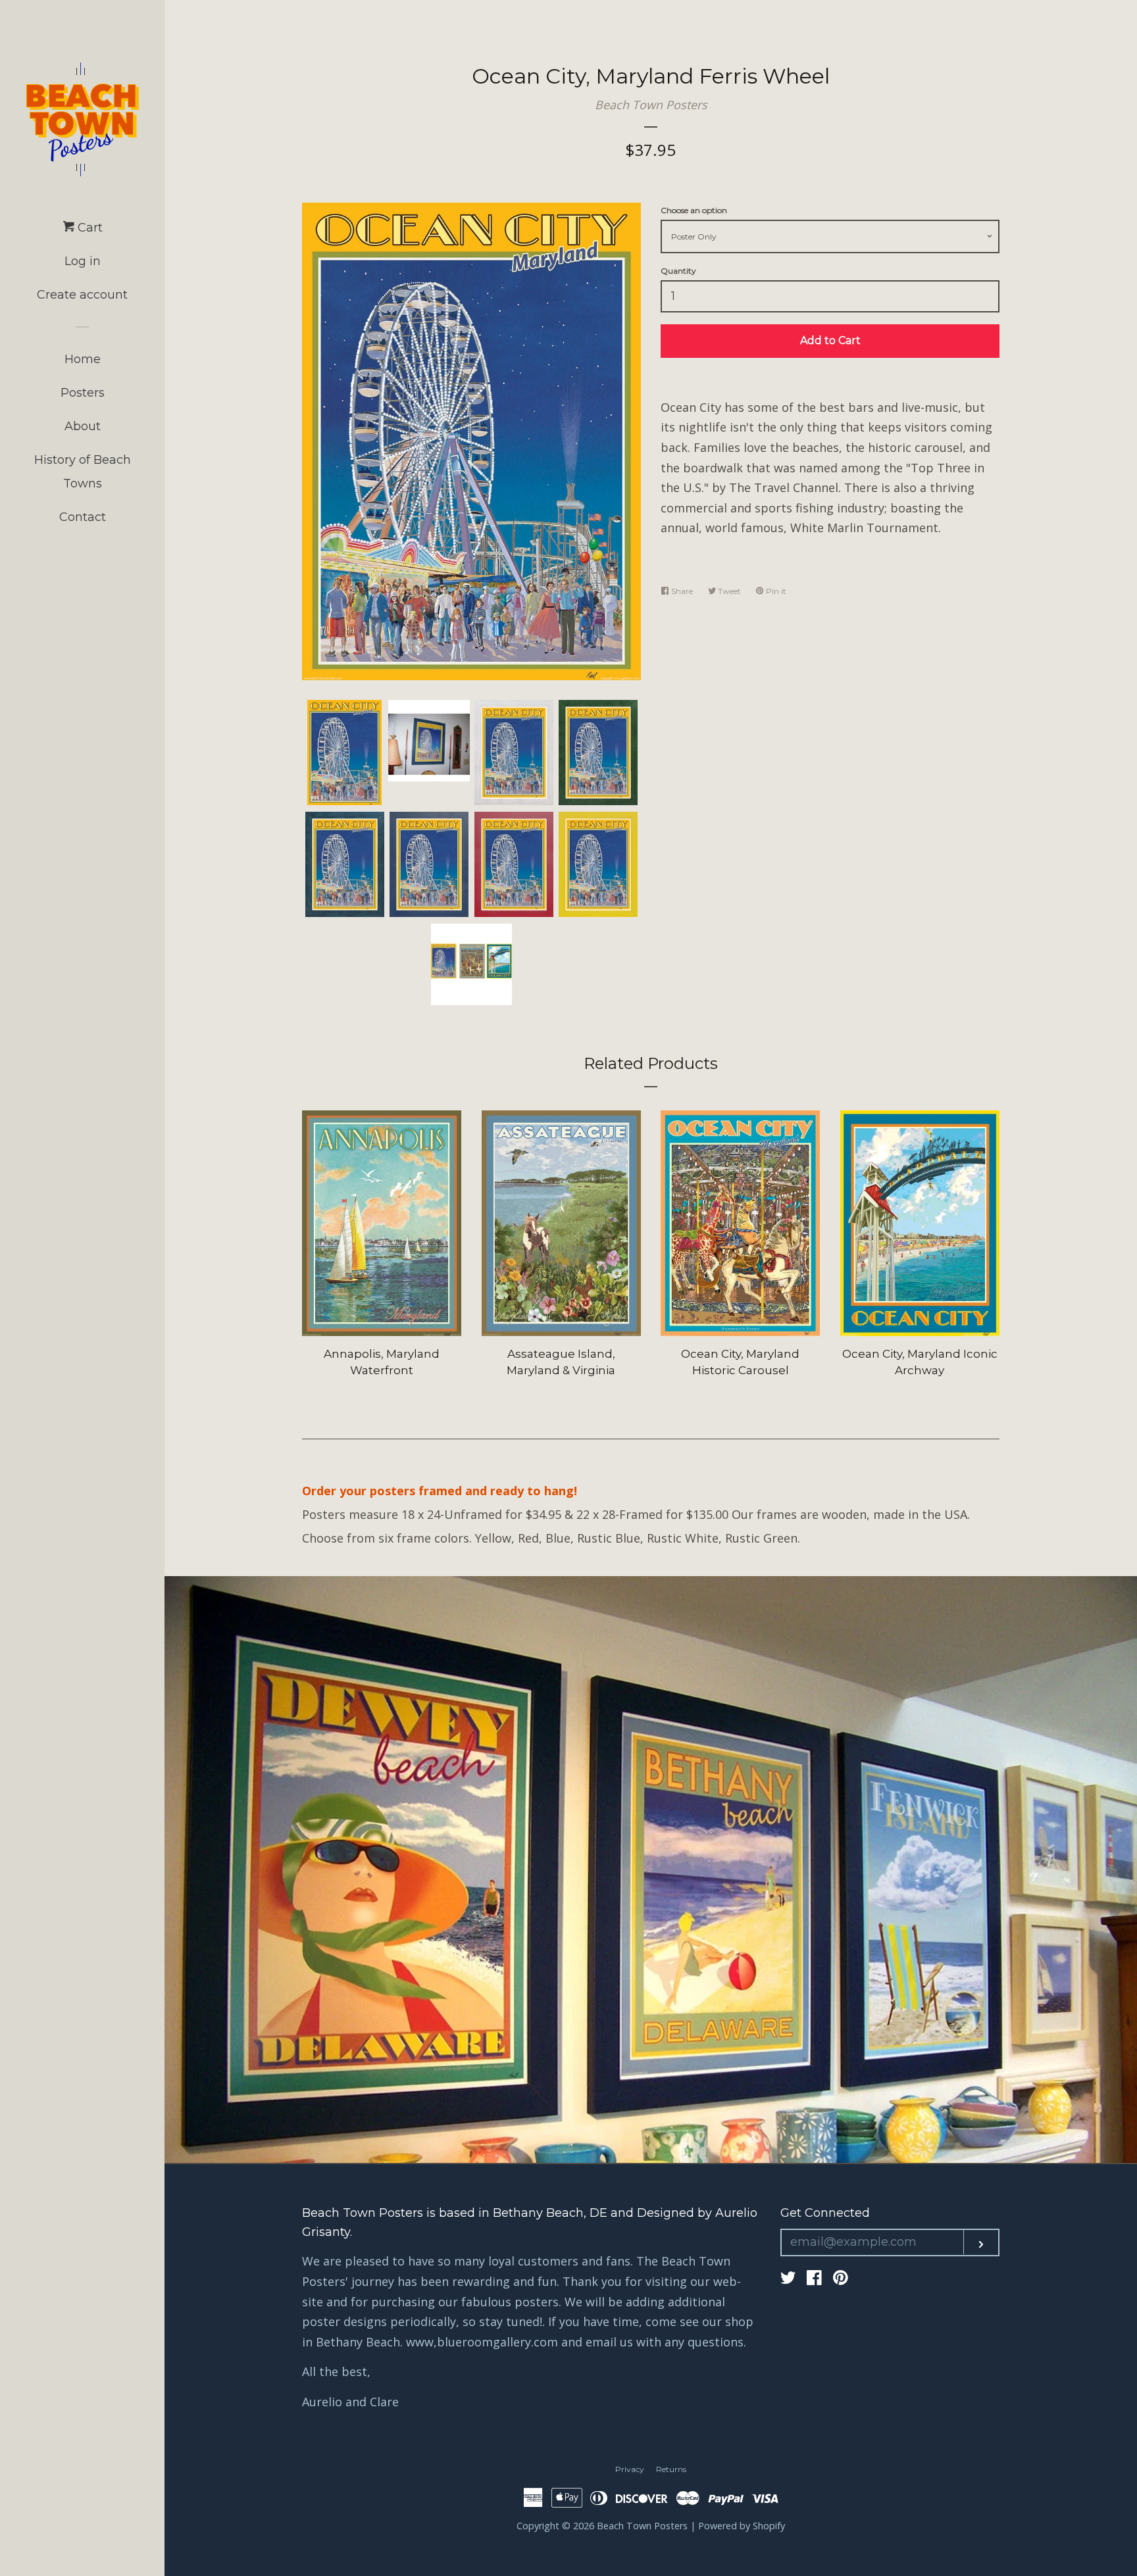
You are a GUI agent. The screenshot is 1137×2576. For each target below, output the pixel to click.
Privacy (630, 2469)
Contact (83, 517)
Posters (83, 393)
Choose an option (694, 210)
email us (609, 2342)
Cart (88, 228)
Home (83, 359)
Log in (83, 261)
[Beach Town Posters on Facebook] (814, 2279)
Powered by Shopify (742, 2526)
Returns (671, 2469)
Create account (82, 295)
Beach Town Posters (651, 105)
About (83, 426)
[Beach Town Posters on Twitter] (788, 2279)
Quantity (678, 271)
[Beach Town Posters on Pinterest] (841, 2279)
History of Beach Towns (83, 472)
